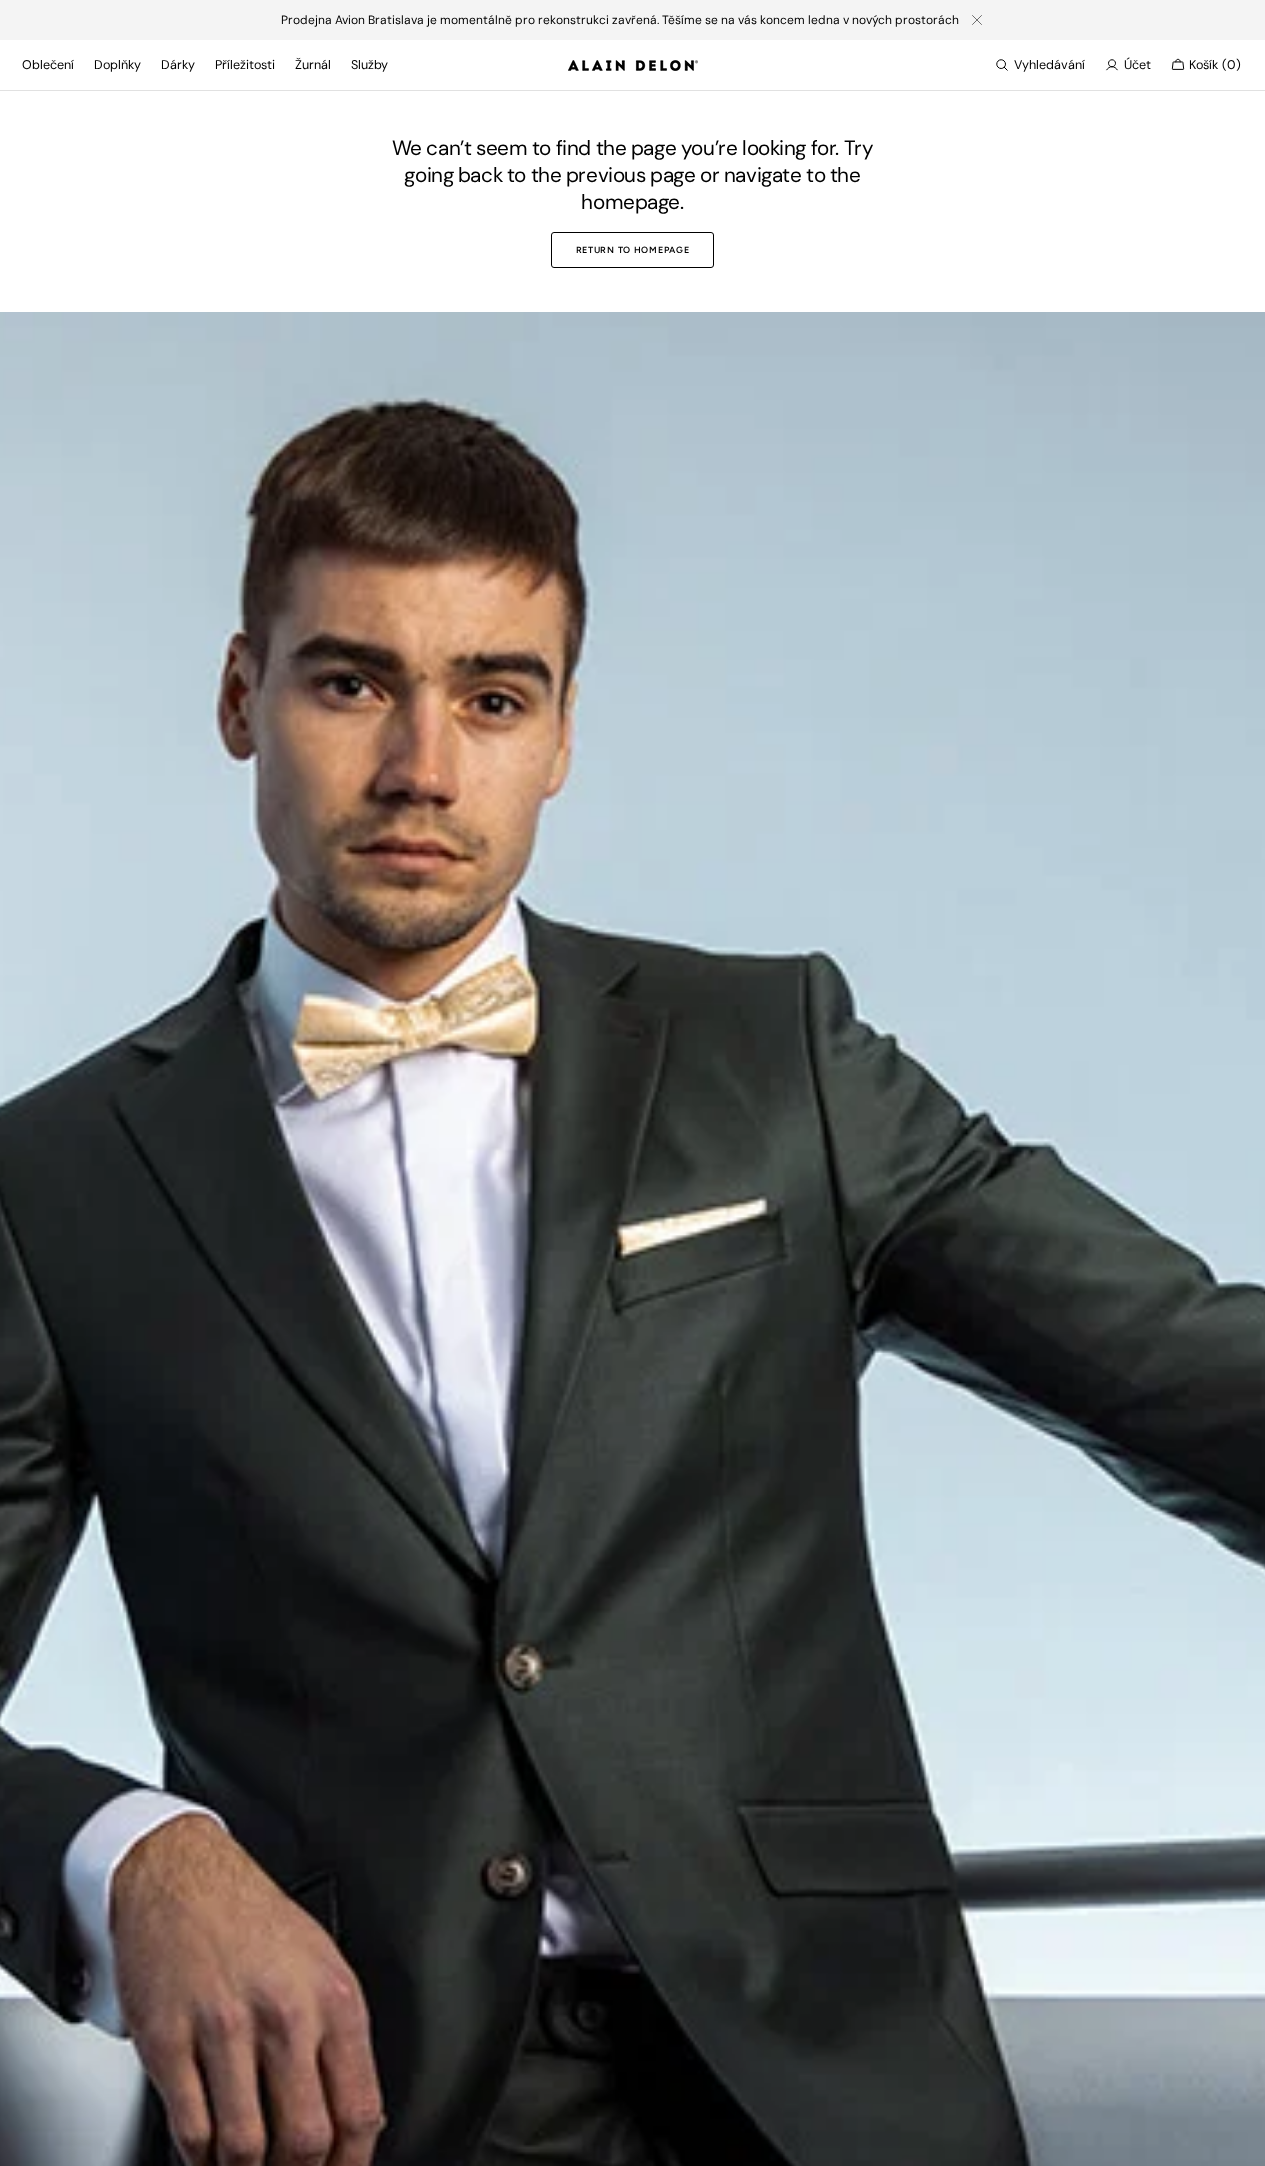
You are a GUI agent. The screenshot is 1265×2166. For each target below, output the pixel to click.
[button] (1040, 65)
